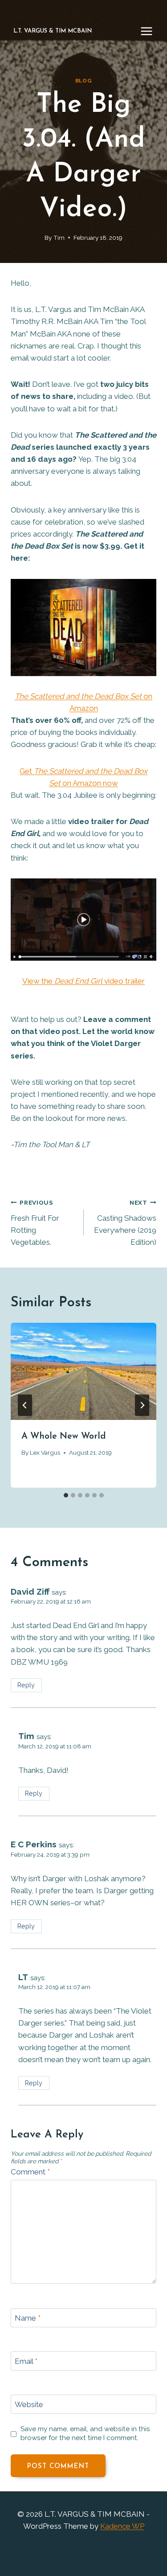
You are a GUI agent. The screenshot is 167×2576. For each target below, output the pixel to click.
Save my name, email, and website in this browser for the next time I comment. (85, 2433)
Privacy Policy (133, 2553)
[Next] (142, 1405)
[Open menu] (151, 31)
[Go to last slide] (25, 1405)
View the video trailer (83, 981)
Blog (83, 81)
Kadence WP (122, 2526)
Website (29, 2404)
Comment (30, 2172)
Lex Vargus (45, 1452)
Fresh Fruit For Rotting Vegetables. (35, 1223)
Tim (59, 238)
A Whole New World (64, 1436)
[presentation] (83, 1371)
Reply (26, 1685)
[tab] (66, 1495)
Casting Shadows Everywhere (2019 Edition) (125, 1223)
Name (28, 2318)
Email (26, 2361)
